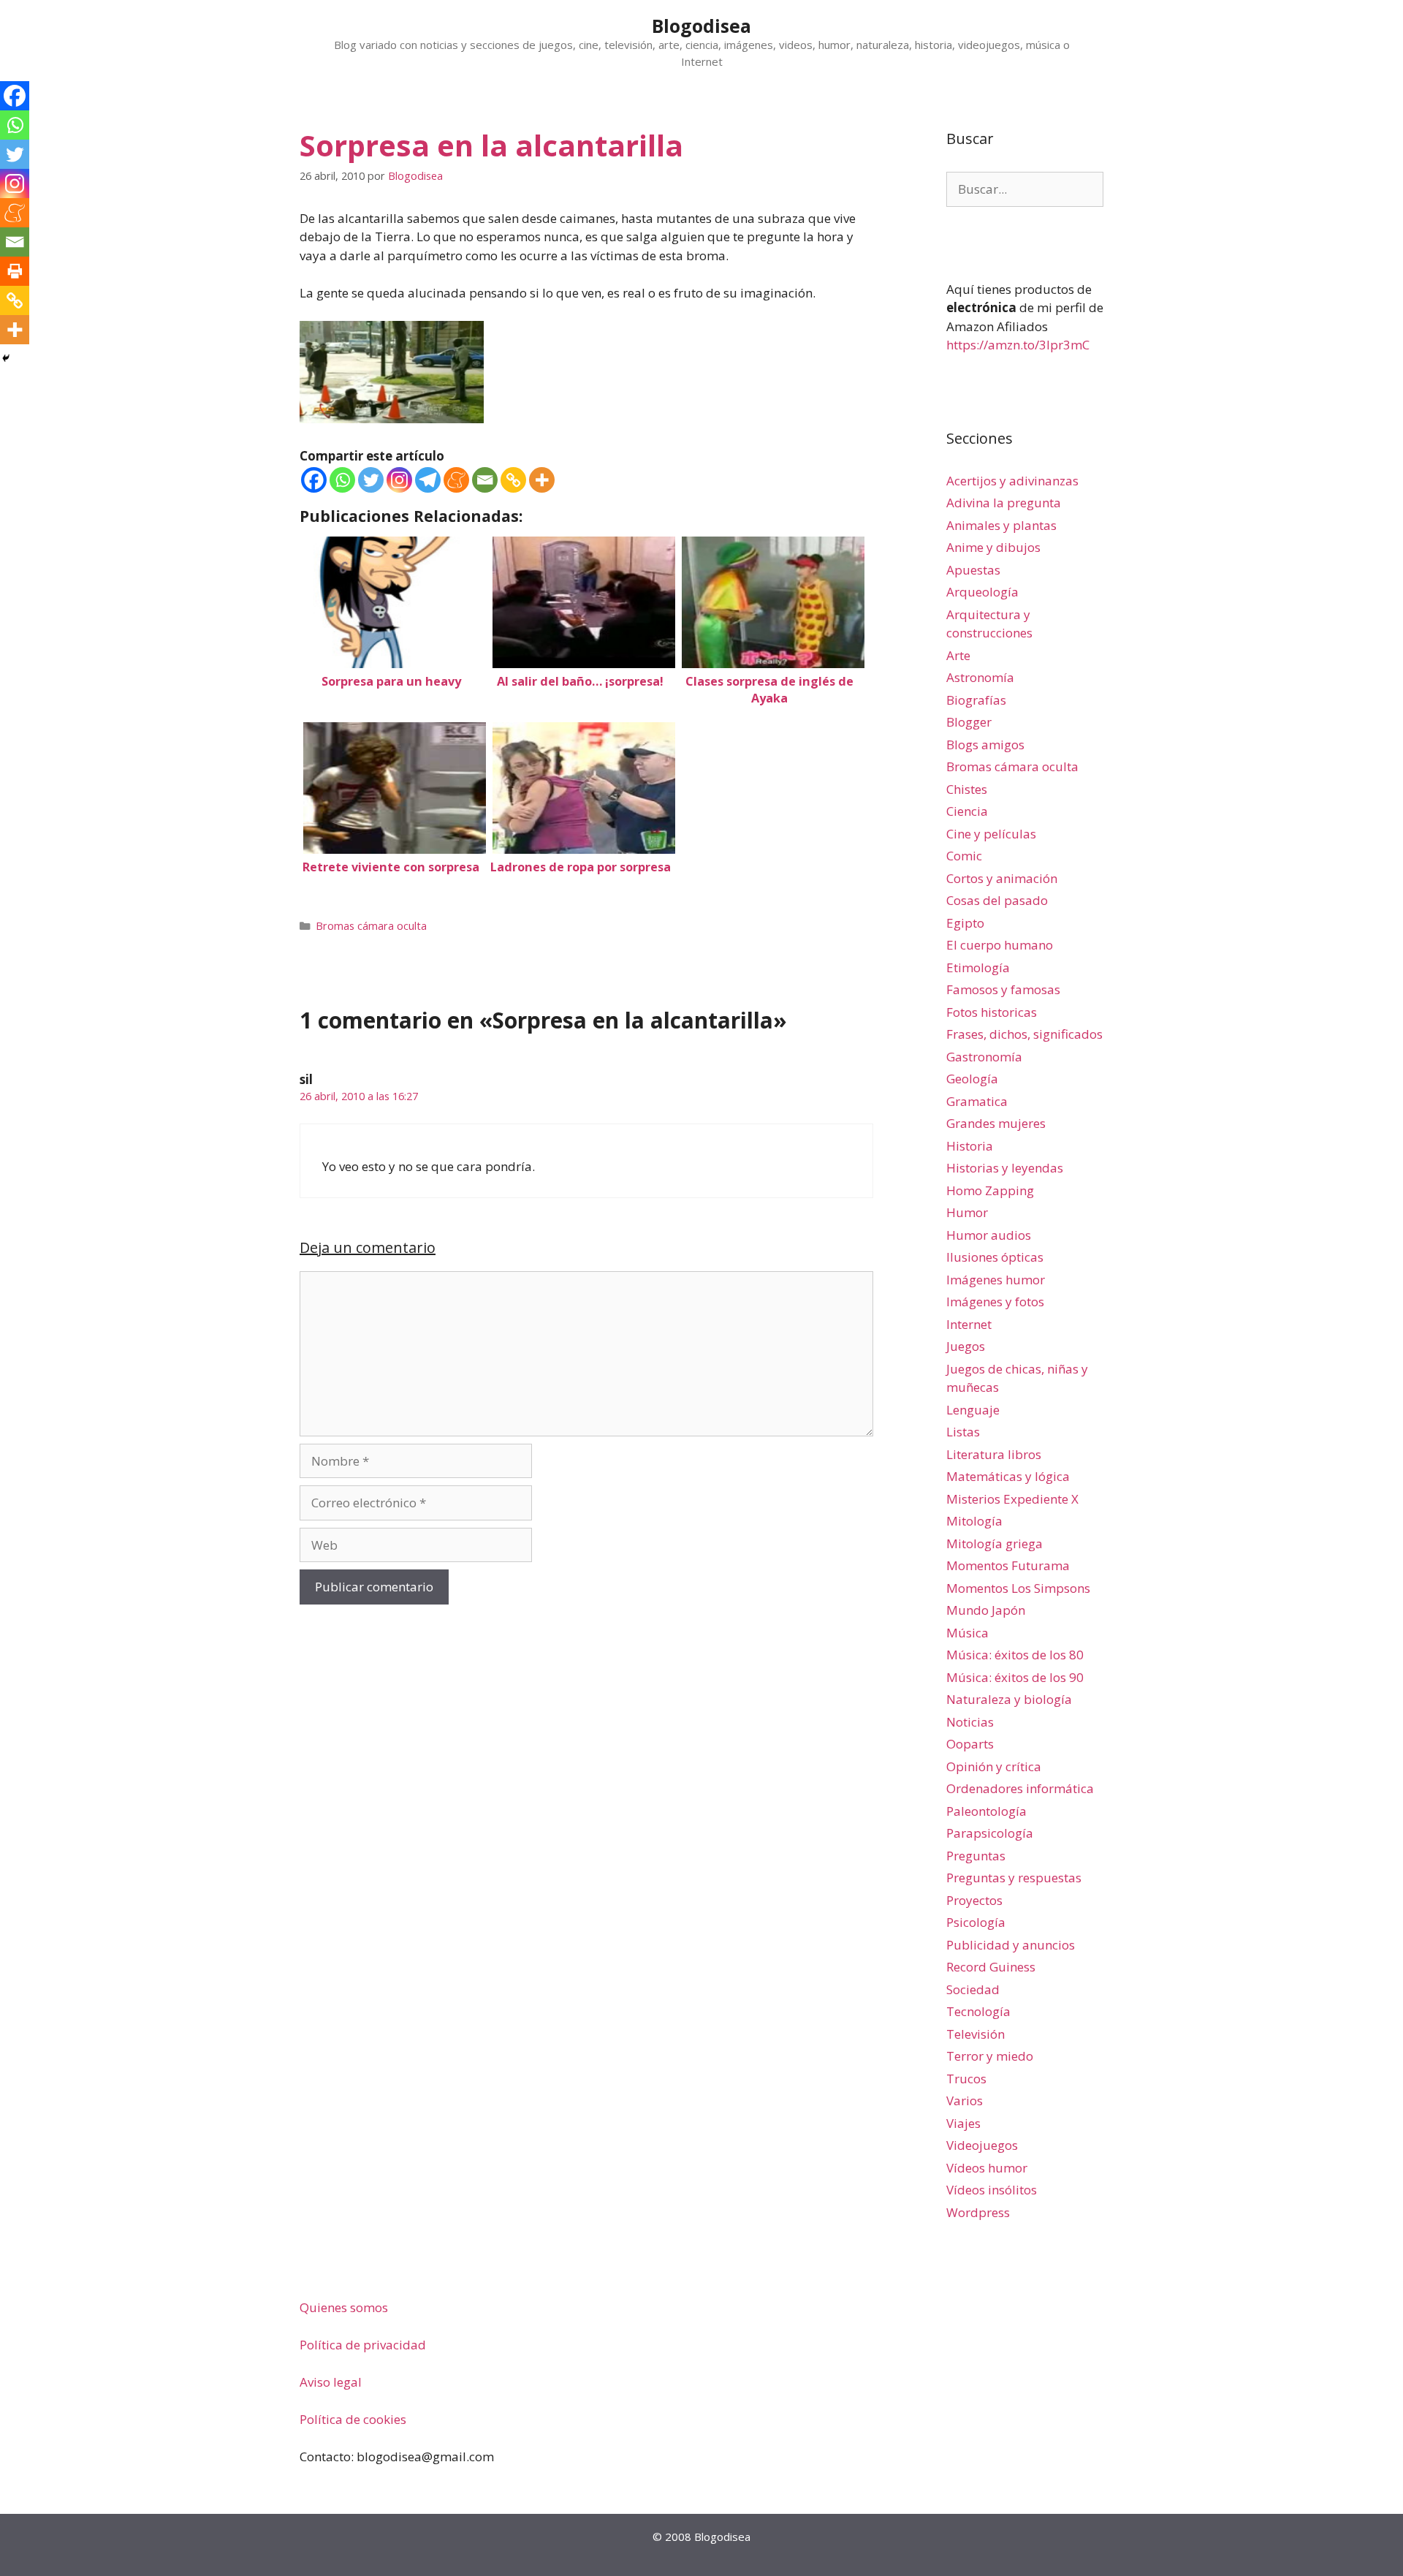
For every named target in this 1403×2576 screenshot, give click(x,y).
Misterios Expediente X (1012, 1499)
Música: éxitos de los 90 (1015, 1677)
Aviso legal (331, 2382)
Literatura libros (994, 1454)
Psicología (976, 1922)
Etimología (978, 967)
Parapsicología (990, 1833)
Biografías (976, 700)
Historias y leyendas (1005, 1168)
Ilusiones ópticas (995, 1257)
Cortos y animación (1002, 878)
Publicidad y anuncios (1011, 1945)
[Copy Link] (513, 480)
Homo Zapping (990, 1190)
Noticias (970, 1722)
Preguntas (976, 1856)
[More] (542, 480)
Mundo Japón (986, 1610)
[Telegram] (428, 480)
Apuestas (973, 570)
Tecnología (978, 2011)
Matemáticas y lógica (1008, 1476)
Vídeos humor (987, 2168)
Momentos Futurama (1008, 1565)
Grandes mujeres (996, 1123)
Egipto (965, 923)
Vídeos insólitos (992, 2190)
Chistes (967, 789)
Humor (967, 1212)
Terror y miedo (990, 2056)
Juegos (966, 1346)
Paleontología (986, 1811)
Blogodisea (701, 26)
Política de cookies (353, 2419)
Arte (958, 655)
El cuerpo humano (1000, 945)
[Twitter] (371, 480)
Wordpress (978, 2212)
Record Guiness (991, 1967)
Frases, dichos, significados (1024, 1034)
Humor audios (989, 1235)
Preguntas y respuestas (1014, 1878)
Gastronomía (984, 1057)
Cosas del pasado (997, 900)
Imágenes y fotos (995, 1302)
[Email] (485, 480)
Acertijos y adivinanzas (1012, 481)
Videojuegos (982, 2145)
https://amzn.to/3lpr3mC (1018, 345)
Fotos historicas (992, 1012)
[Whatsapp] (342, 480)
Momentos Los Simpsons (1018, 1588)
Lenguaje (973, 1410)
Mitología (974, 1521)
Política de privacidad (363, 2345)
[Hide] (6, 358)
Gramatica (977, 1101)
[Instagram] (399, 480)
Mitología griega (995, 1543)
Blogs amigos (985, 745)
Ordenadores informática (1020, 1788)
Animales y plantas (1001, 525)
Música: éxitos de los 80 (1015, 1655)
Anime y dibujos (993, 547)
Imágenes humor (996, 1280)
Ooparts (970, 1744)
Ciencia (967, 811)
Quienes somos (344, 2307)
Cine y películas (991, 834)
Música (967, 1633)
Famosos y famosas (1003, 989)
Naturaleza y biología (1009, 1699)
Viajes (963, 2123)
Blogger (969, 722)
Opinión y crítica (994, 1766)
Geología (972, 1079)
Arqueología (982, 592)
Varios (965, 2100)
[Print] (15, 271)
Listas (963, 1432)
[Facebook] (314, 480)
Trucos (966, 2079)
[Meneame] (456, 480)
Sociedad (973, 1989)
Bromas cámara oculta (371, 926)
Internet (969, 1324)
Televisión (976, 2034)
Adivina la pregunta (1004, 503)
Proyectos (974, 1900)
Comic (964, 856)
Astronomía (980, 677)
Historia (970, 1146)
